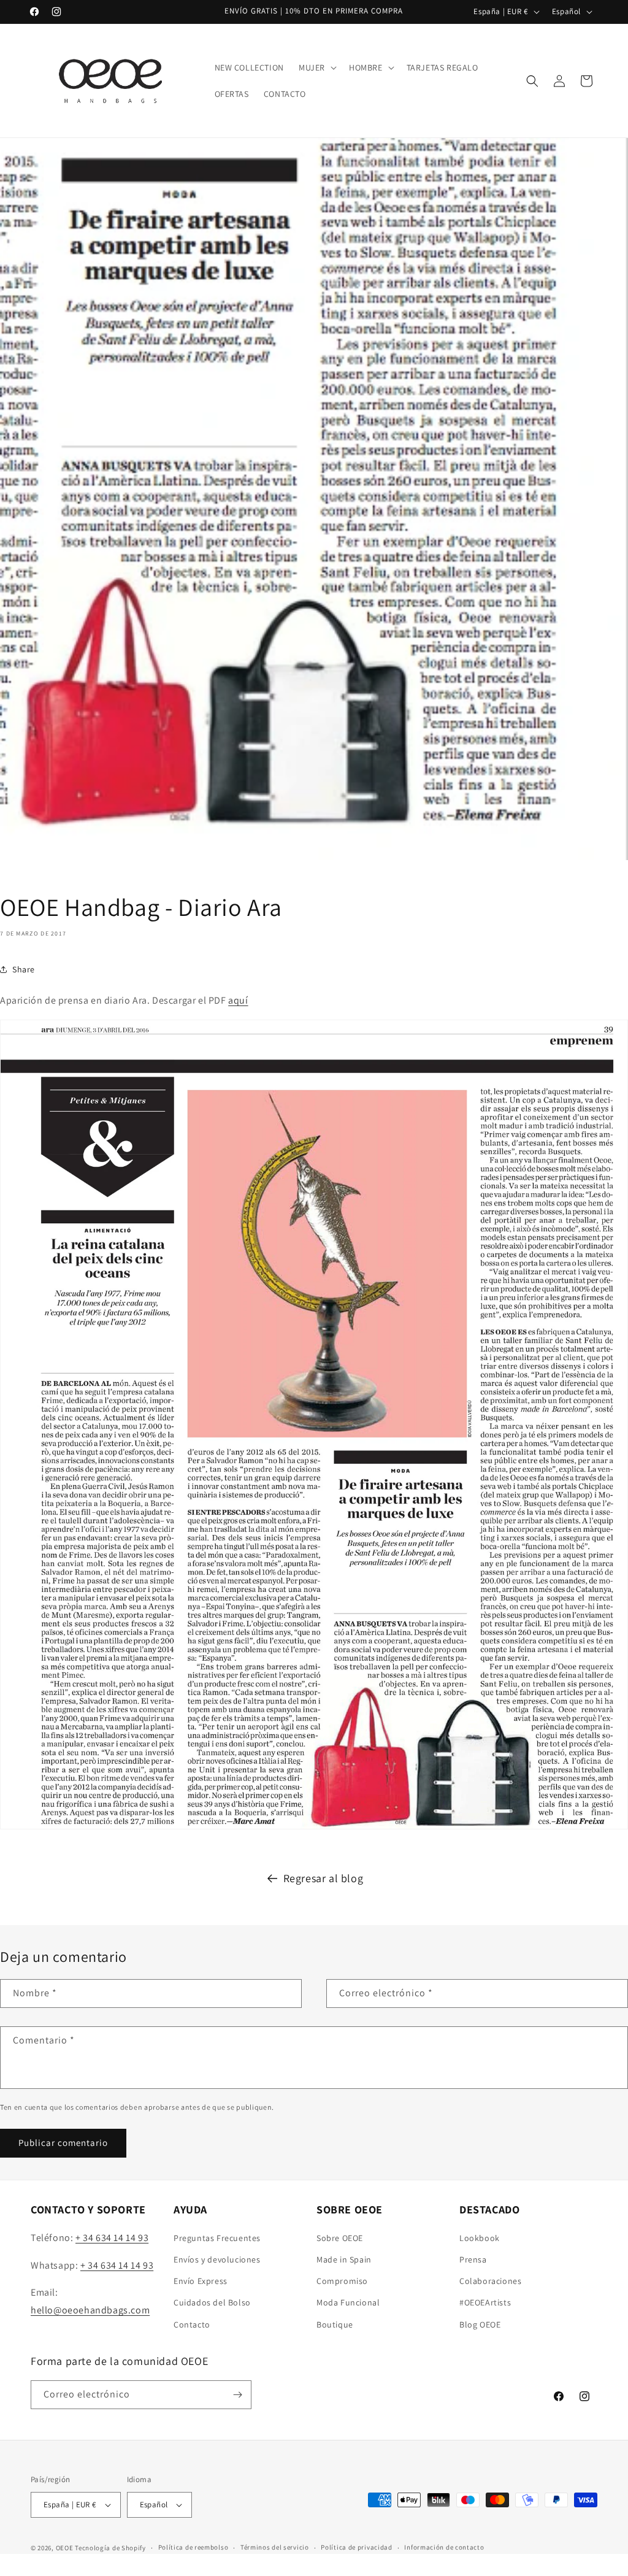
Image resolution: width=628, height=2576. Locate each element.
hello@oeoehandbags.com (90, 2310)
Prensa (473, 2259)
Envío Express (201, 2281)
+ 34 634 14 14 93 (112, 2238)
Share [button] (24, 969)
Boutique (335, 2324)
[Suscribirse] (237, 2395)
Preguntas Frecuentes (217, 2238)
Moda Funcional (348, 2302)
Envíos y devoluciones (217, 2259)
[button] (316, 67)
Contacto (192, 2324)
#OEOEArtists (485, 2302)
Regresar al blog (324, 1878)
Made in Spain (344, 2259)
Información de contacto (444, 2547)
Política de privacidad (356, 2547)
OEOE (65, 2548)
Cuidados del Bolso (212, 2302)
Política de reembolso (193, 2547)
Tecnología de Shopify (110, 2548)
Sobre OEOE (340, 2238)
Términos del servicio (275, 2547)
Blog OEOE (480, 2324)
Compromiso (342, 2281)
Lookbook (480, 2238)
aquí (238, 1000)
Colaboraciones (490, 2281)
